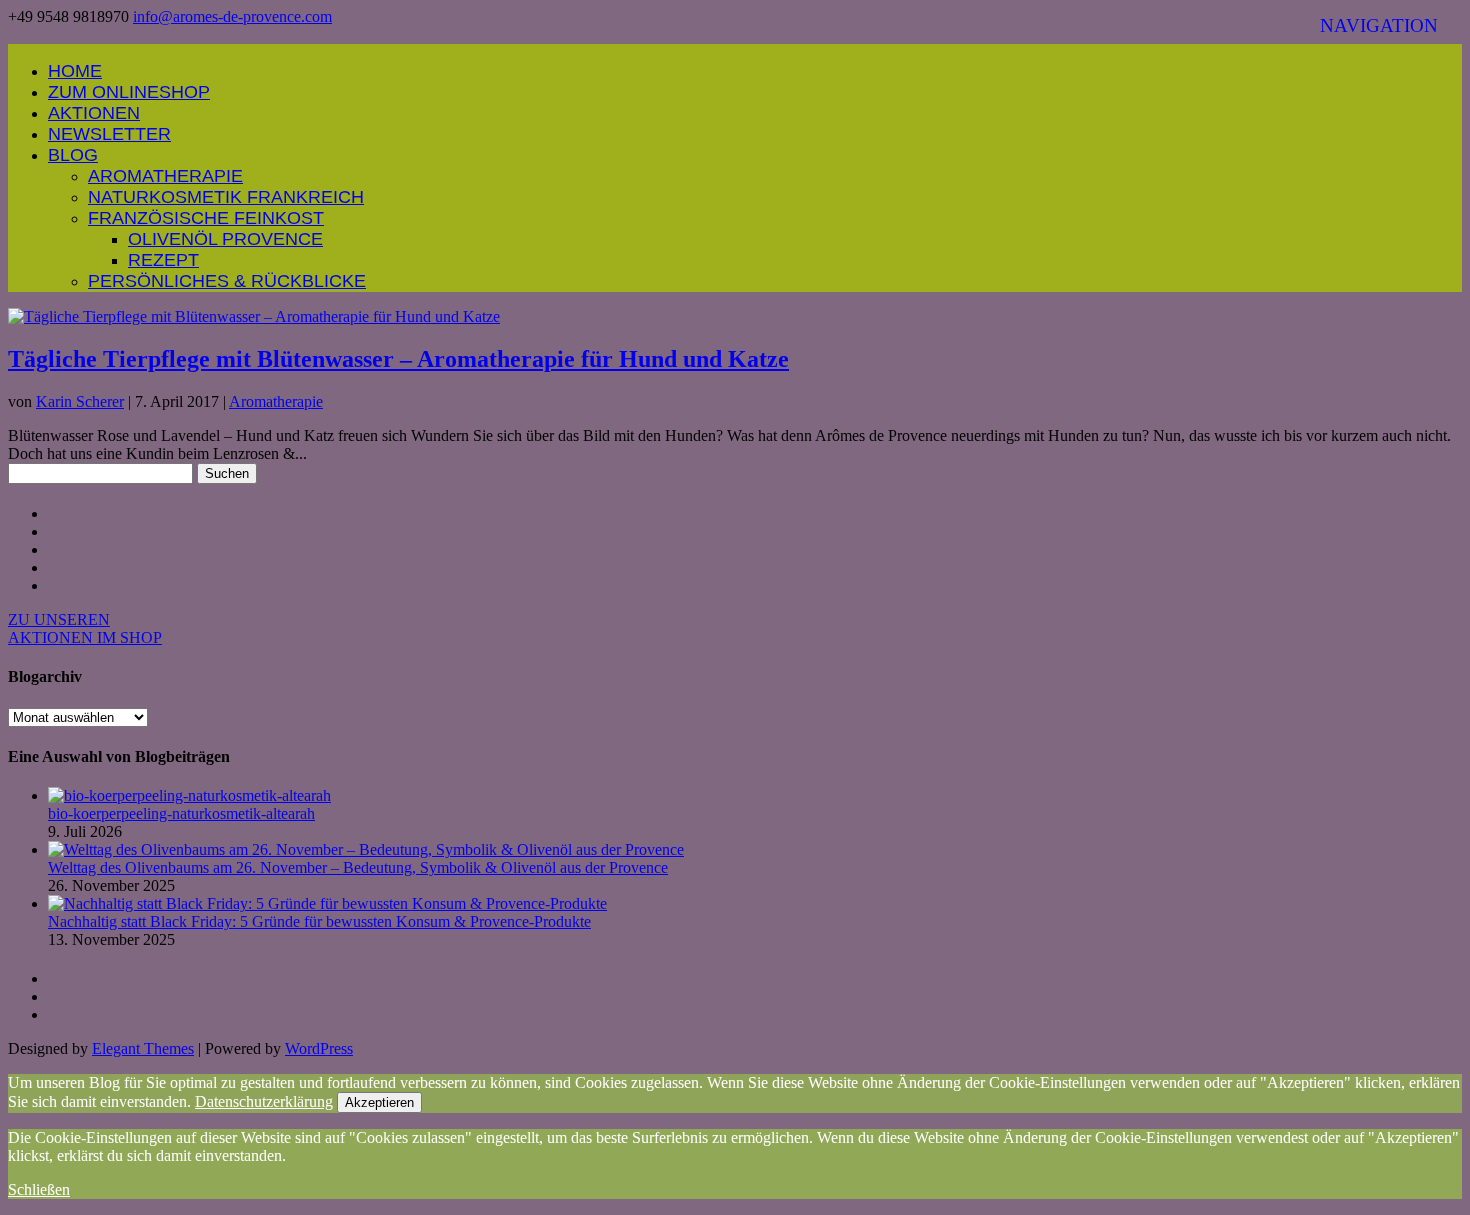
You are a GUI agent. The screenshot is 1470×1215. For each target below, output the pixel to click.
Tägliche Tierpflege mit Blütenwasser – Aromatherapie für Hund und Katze (398, 359)
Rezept (163, 260)
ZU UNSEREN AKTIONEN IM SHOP (85, 628)
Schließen (39, 1189)
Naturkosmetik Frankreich (226, 197)
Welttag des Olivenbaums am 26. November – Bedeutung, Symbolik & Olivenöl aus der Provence (358, 867)
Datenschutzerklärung (264, 1101)
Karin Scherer (80, 401)
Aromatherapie (165, 176)
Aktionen (94, 113)
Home (75, 71)
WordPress (319, 1048)
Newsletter (109, 134)
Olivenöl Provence (225, 239)
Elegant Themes (143, 1048)
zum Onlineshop (129, 92)
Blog (73, 155)
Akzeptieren (379, 1102)
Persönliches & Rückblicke (227, 281)
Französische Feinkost (206, 218)
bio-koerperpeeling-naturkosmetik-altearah (181, 813)
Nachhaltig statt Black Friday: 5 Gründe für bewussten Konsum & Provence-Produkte (319, 921)
